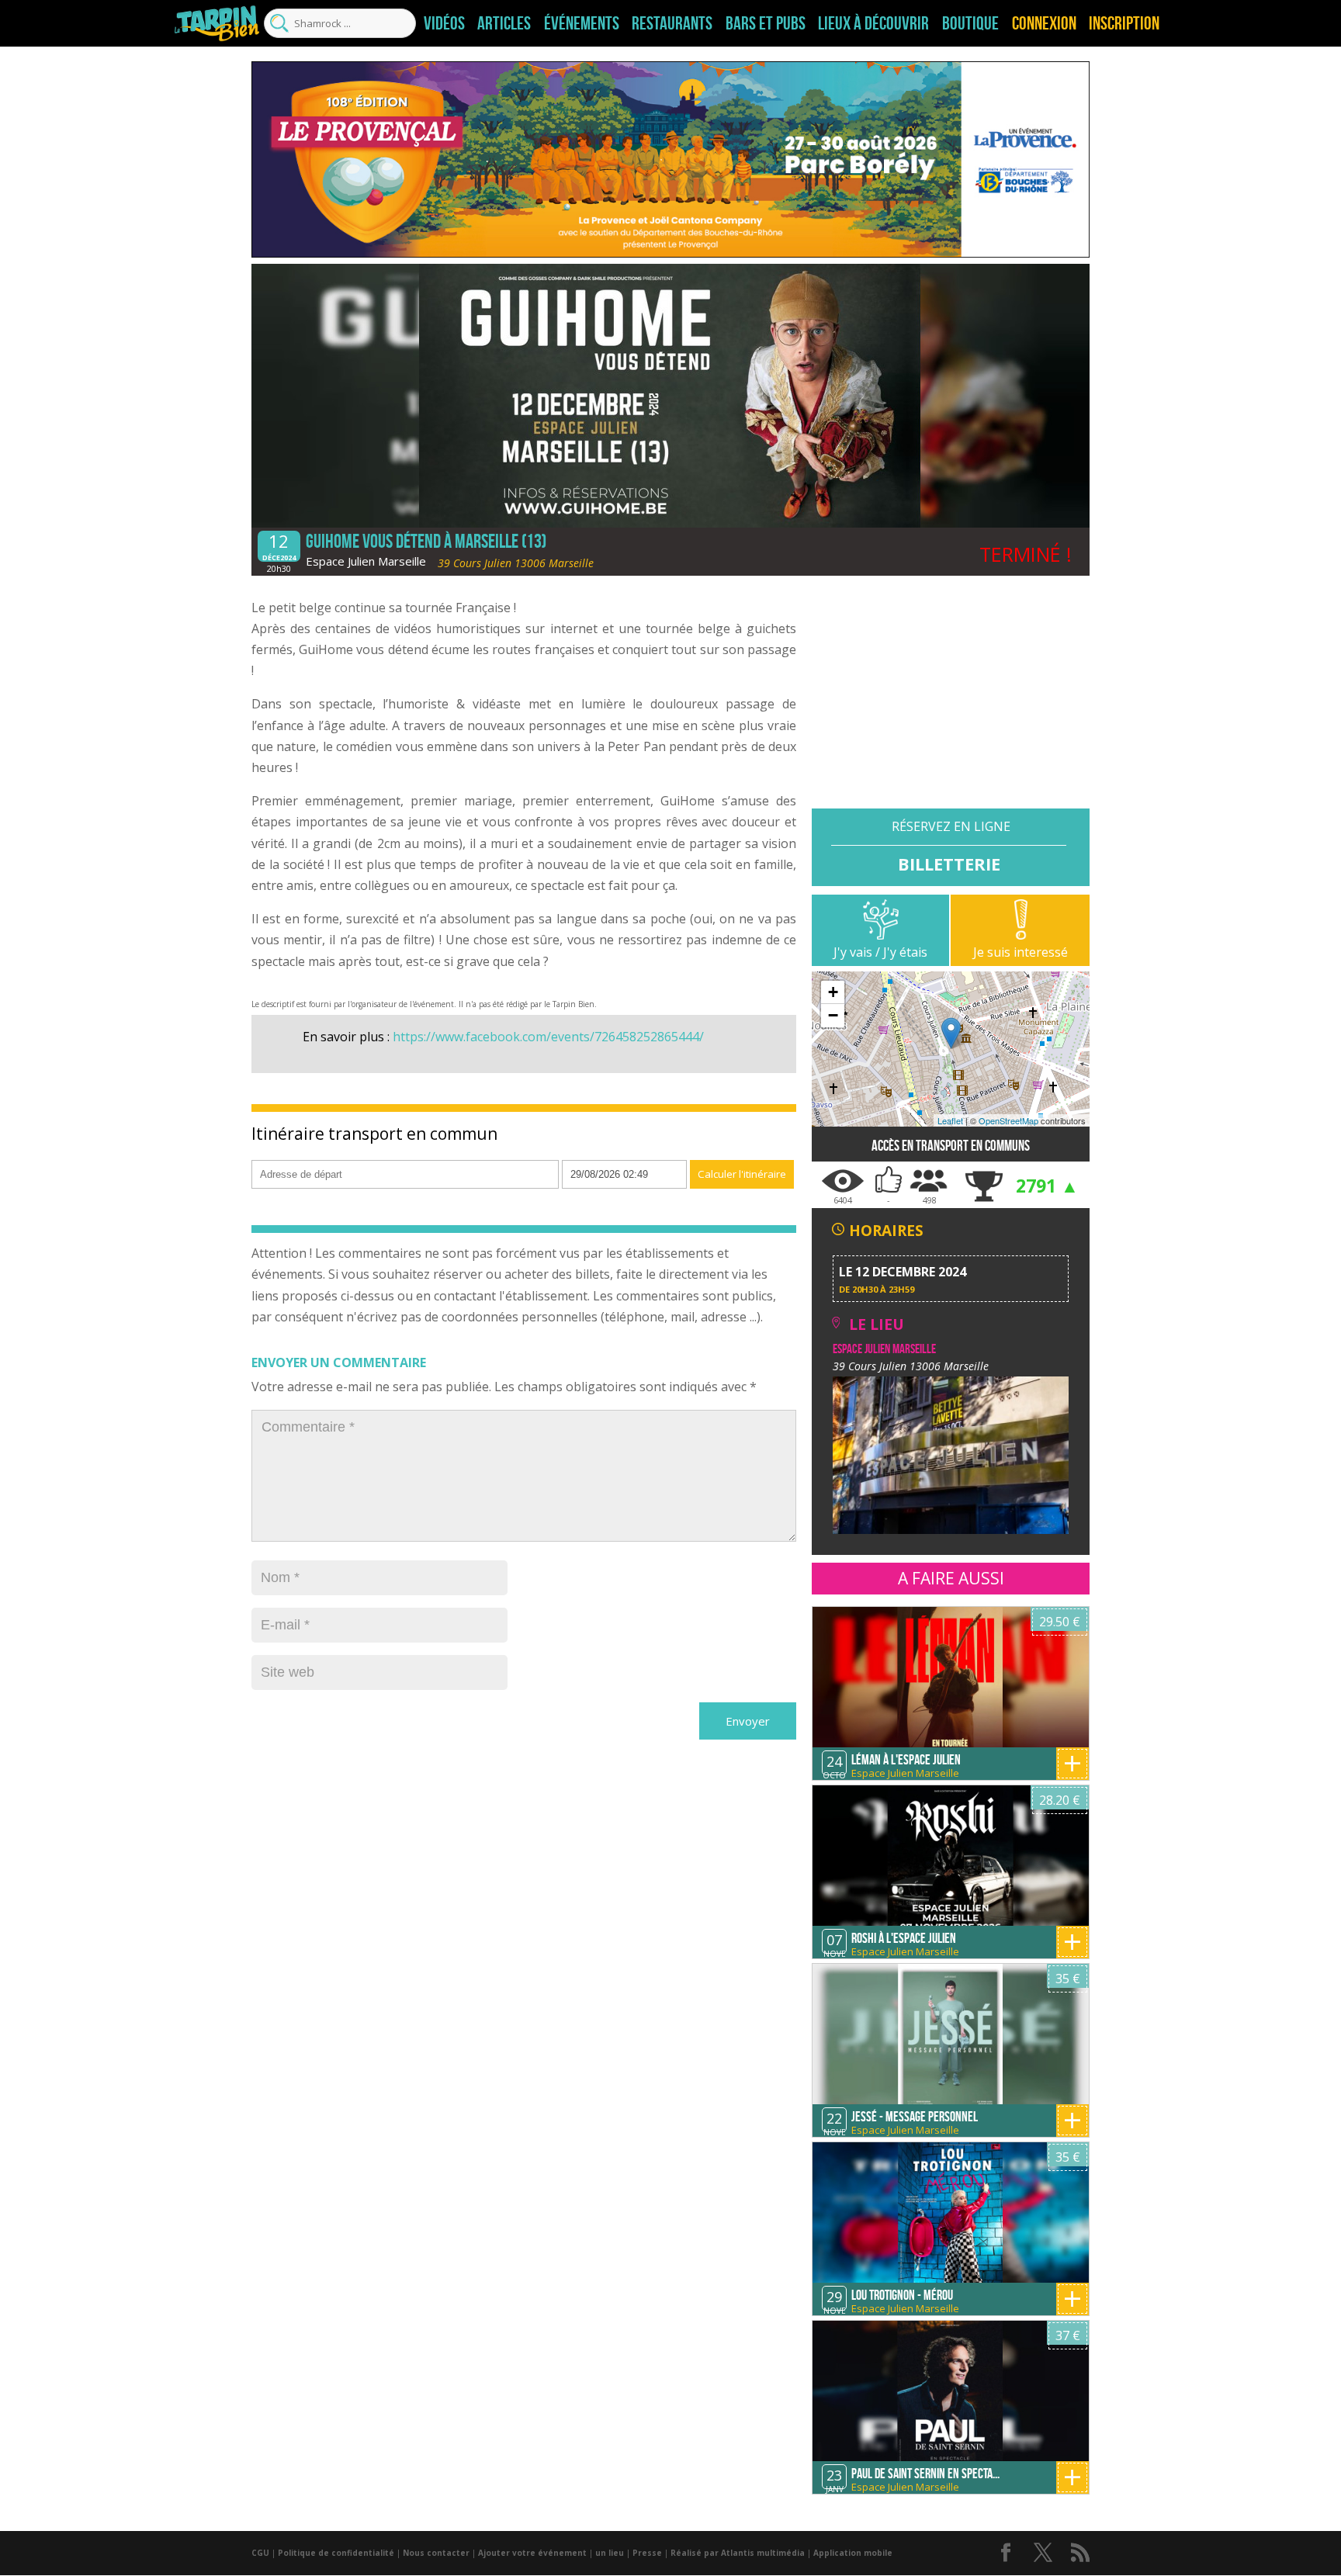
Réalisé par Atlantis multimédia (738, 2553)
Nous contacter (436, 2553)
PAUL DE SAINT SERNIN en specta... (925, 2474)
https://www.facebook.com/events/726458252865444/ (548, 1037)
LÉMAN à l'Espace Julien (906, 1760)
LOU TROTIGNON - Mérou (902, 2295)
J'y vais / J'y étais (880, 952)
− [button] (833, 1015)
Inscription (1124, 23)
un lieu (610, 2553)
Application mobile (853, 2553)
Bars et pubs (766, 23)
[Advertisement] (951, 700)
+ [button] (833, 992)
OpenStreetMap (1008, 1120)
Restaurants (672, 23)
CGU (260, 2553)
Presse (647, 2553)
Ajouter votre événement (532, 2553)
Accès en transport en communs (951, 1146)
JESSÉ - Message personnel (915, 2117)
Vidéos (444, 23)
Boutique (970, 23)
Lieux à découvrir (873, 23)
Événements (582, 23)
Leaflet (950, 1120)
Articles (504, 23)
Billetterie (949, 863)
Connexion (1044, 23)
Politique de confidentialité (336, 2553)
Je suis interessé (1020, 952)
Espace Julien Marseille (366, 561)
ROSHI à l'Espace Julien (904, 1938)
